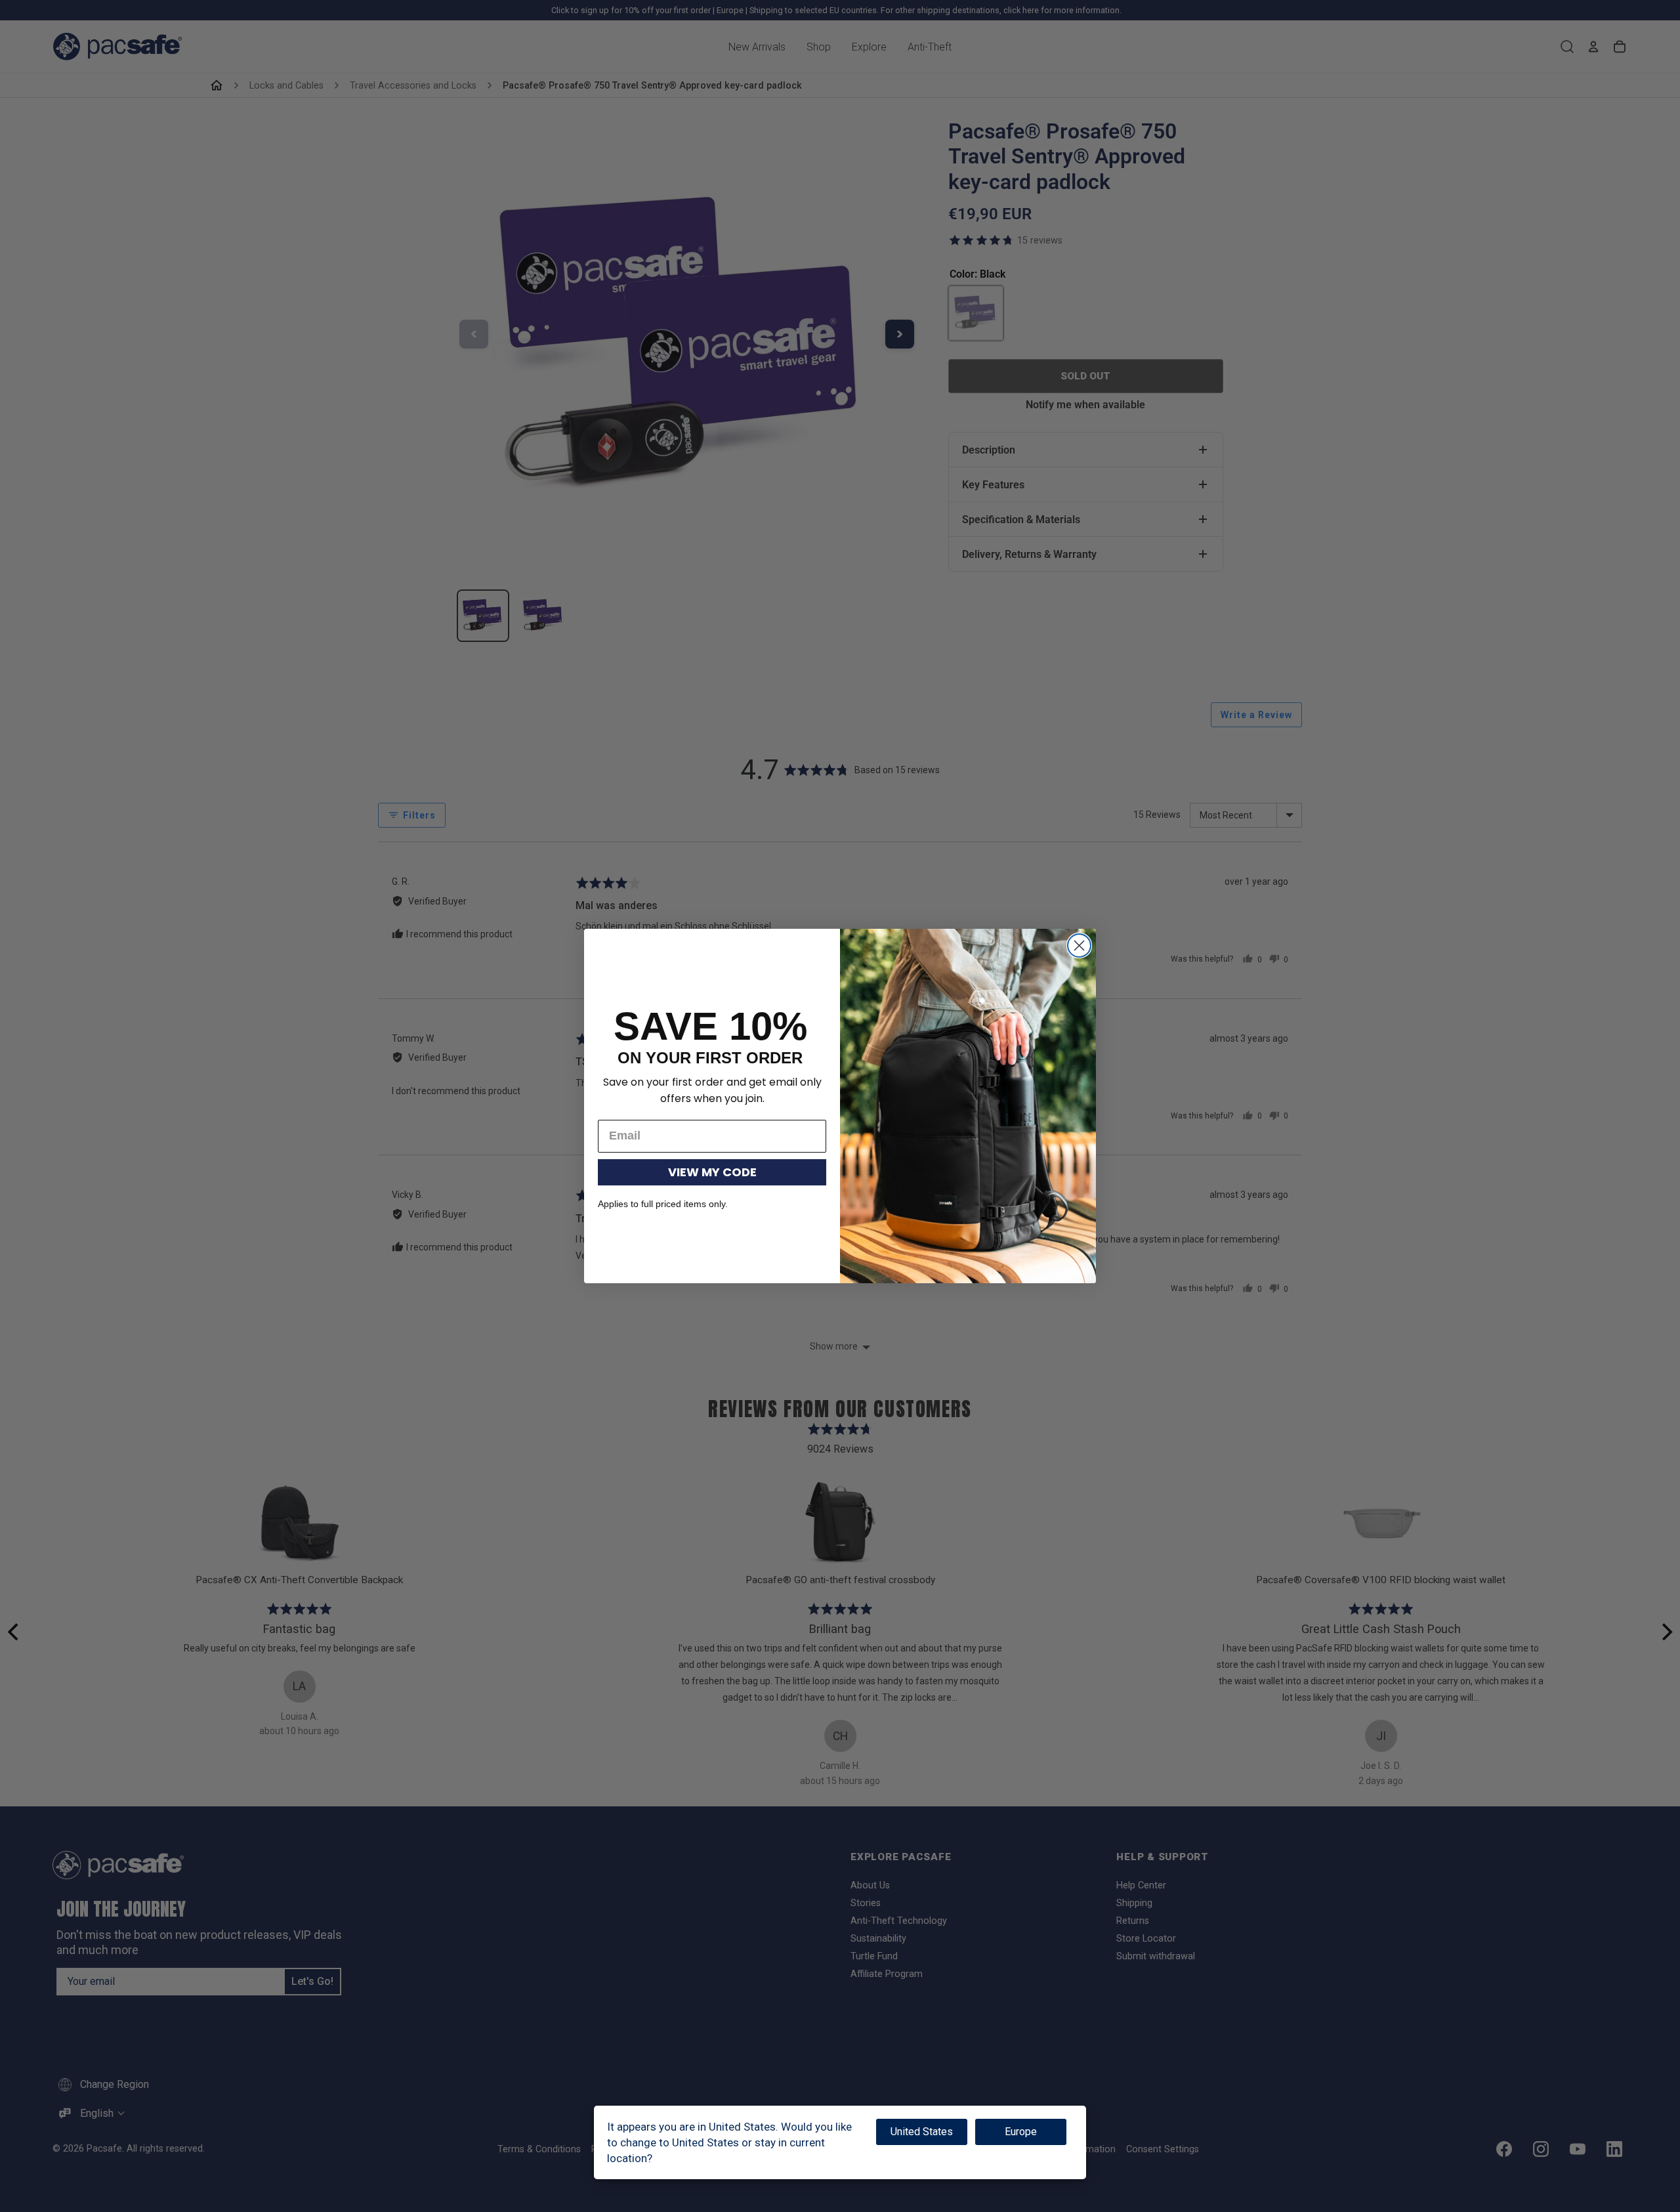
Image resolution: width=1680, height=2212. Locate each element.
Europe (1021, 2132)
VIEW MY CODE (712, 1172)
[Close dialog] (1079, 946)
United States (922, 2132)
